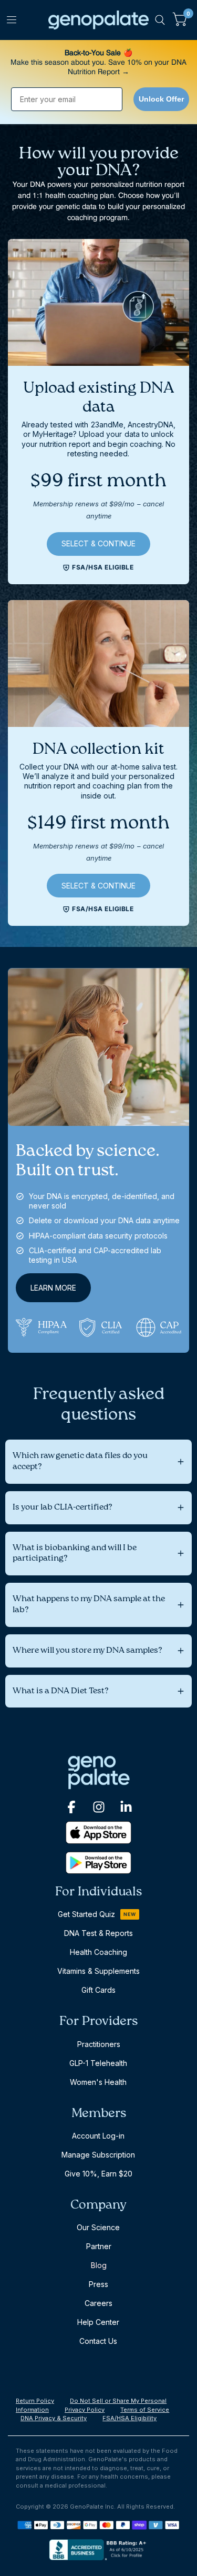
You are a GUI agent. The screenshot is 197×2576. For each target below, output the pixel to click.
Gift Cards (98, 1990)
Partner (99, 2246)
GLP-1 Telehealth (98, 2063)
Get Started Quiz (86, 1914)
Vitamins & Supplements (98, 1971)
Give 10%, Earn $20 (98, 2174)
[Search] (160, 20)
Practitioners (99, 2044)
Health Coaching (98, 1952)
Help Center (98, 2322)
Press (98, 2284)
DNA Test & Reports (98, 1933)
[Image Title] (71, 1807)
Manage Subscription (98, 2155)
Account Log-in (98, 2136)
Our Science (98, 2227)
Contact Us (98, 2341)
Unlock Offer (161, 99)
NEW (130, 1914)
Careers (98, 2303)
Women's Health (98, 2082)
